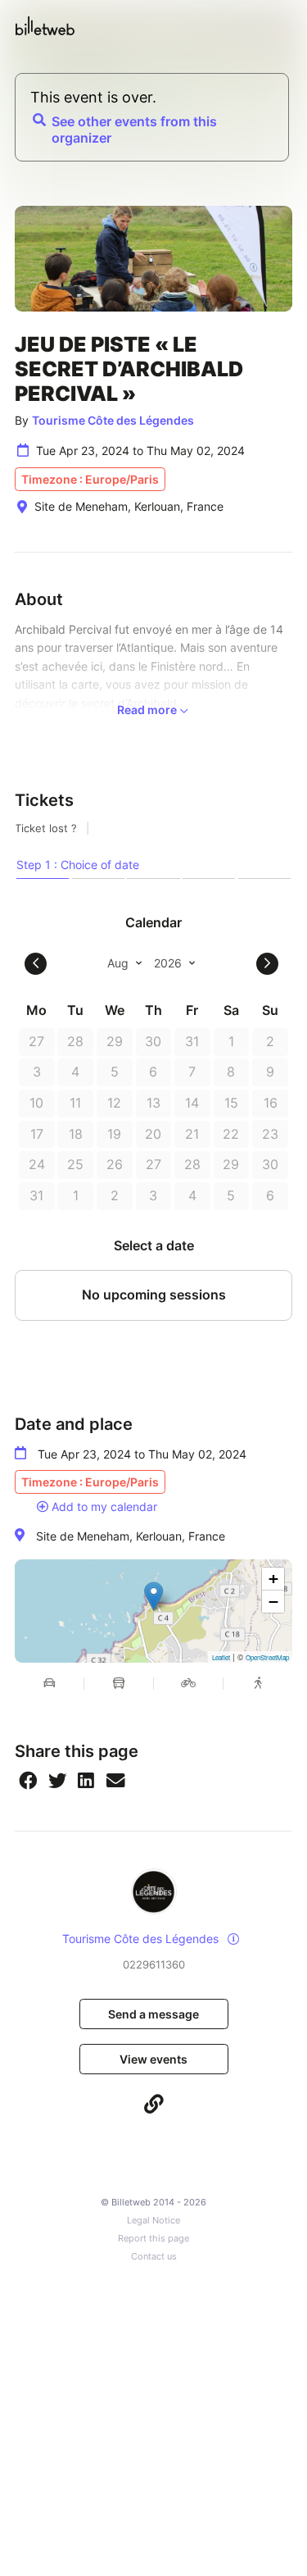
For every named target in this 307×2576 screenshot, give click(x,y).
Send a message (153, 2014)
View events (153, 2059)
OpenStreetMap (267, 1657)
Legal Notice (153, 2221)
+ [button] (273, 1579)
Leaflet (221, 1657)
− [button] (273, 1602)
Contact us (154, 2257)
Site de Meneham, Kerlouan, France (131, 1536)
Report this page (153, 2239)
